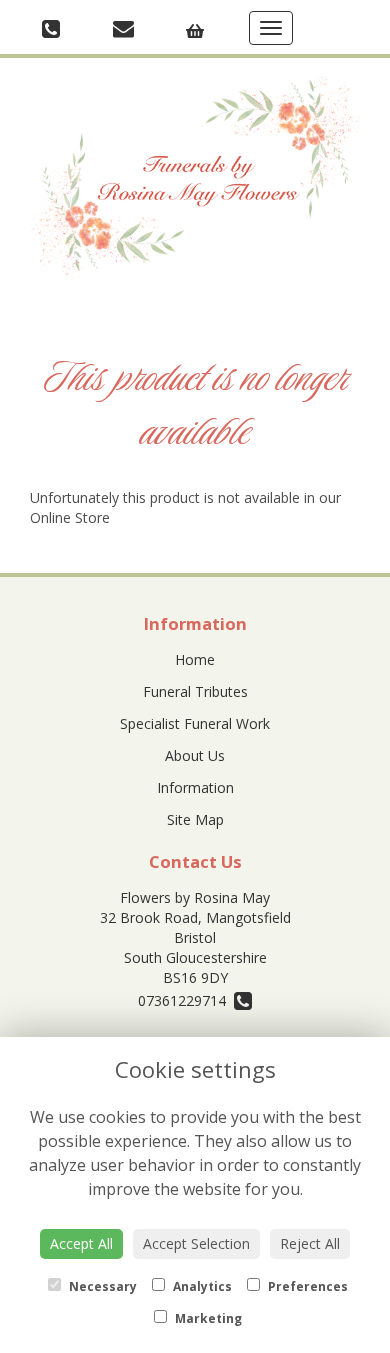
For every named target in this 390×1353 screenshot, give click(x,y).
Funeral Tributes (195, 691)
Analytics (201, 1286)
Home (195, 659)
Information (195, 787)
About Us (195, 755)
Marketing (207, 1318)
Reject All (310, 1243)
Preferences (306, 1286)
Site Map (195, 819)
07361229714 (186, 1000)
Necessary (101, 1286)
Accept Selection (196, 1243)
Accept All (81, 1243)
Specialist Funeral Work (195, 723)
